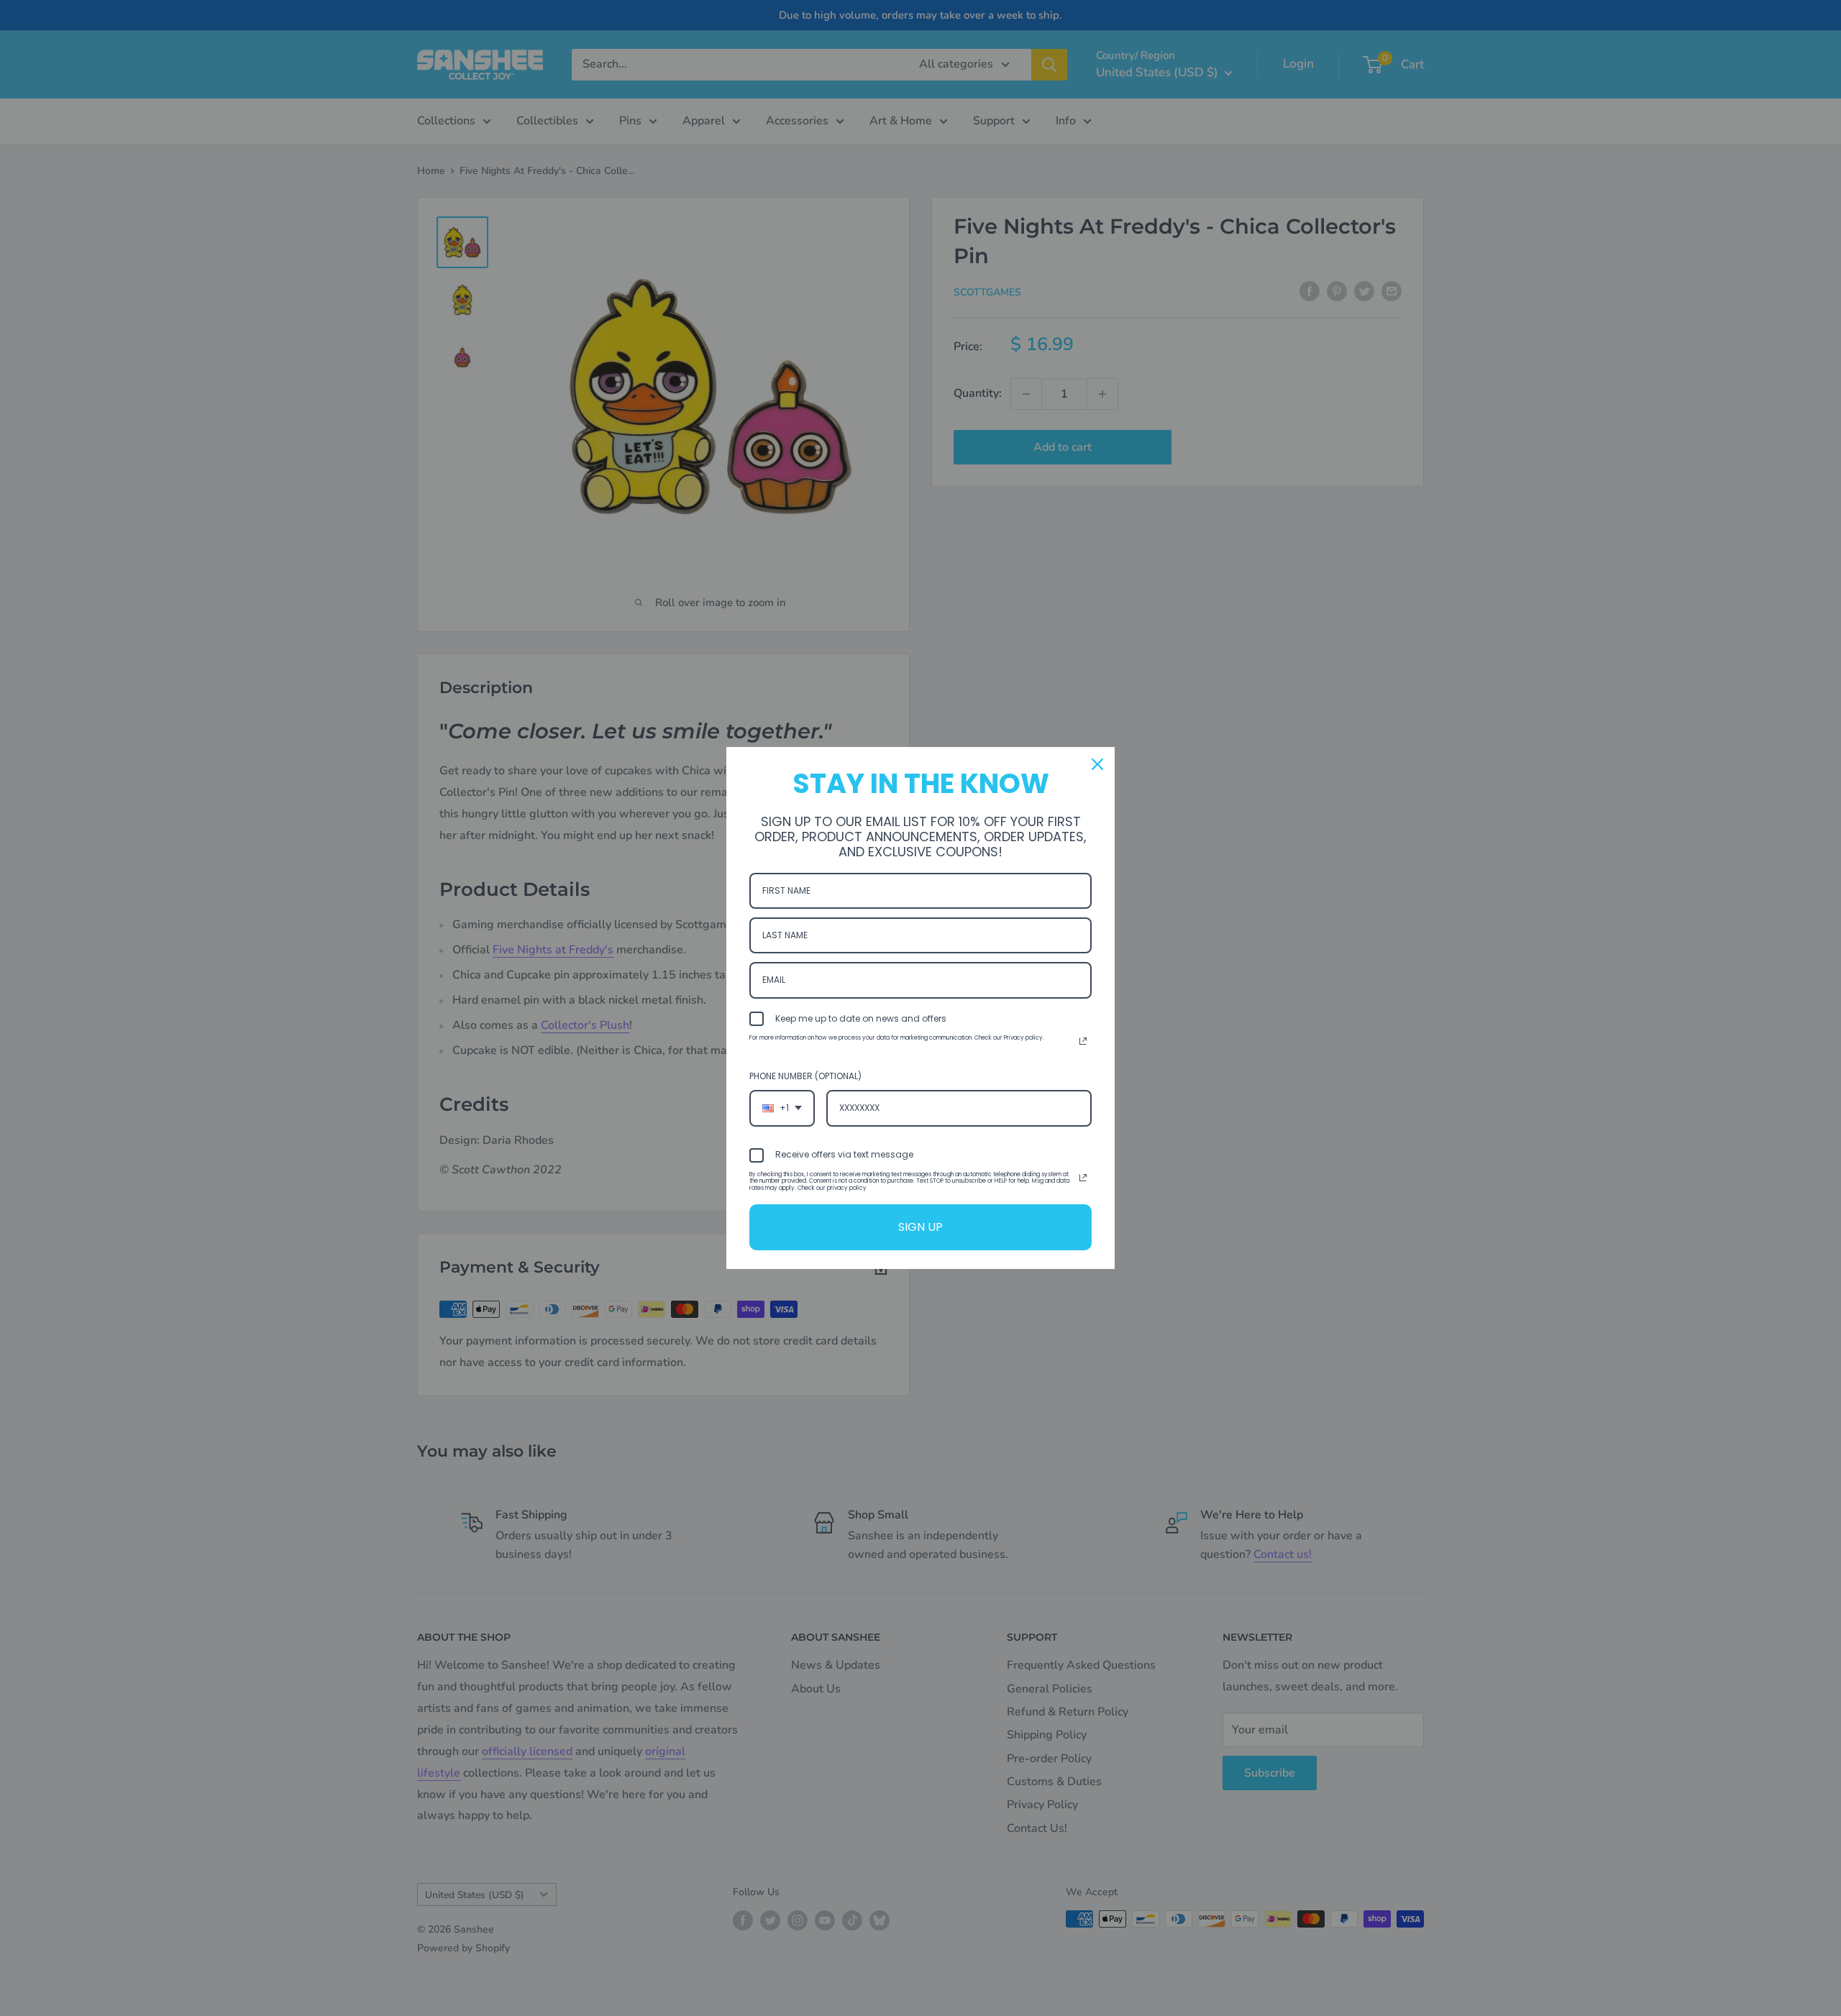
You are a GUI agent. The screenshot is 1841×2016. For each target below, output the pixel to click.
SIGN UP (920, 1227)
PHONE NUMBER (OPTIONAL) (805, 1076)
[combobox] (782, 1108)
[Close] (1097, 764)
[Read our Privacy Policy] (1083, 1041)
